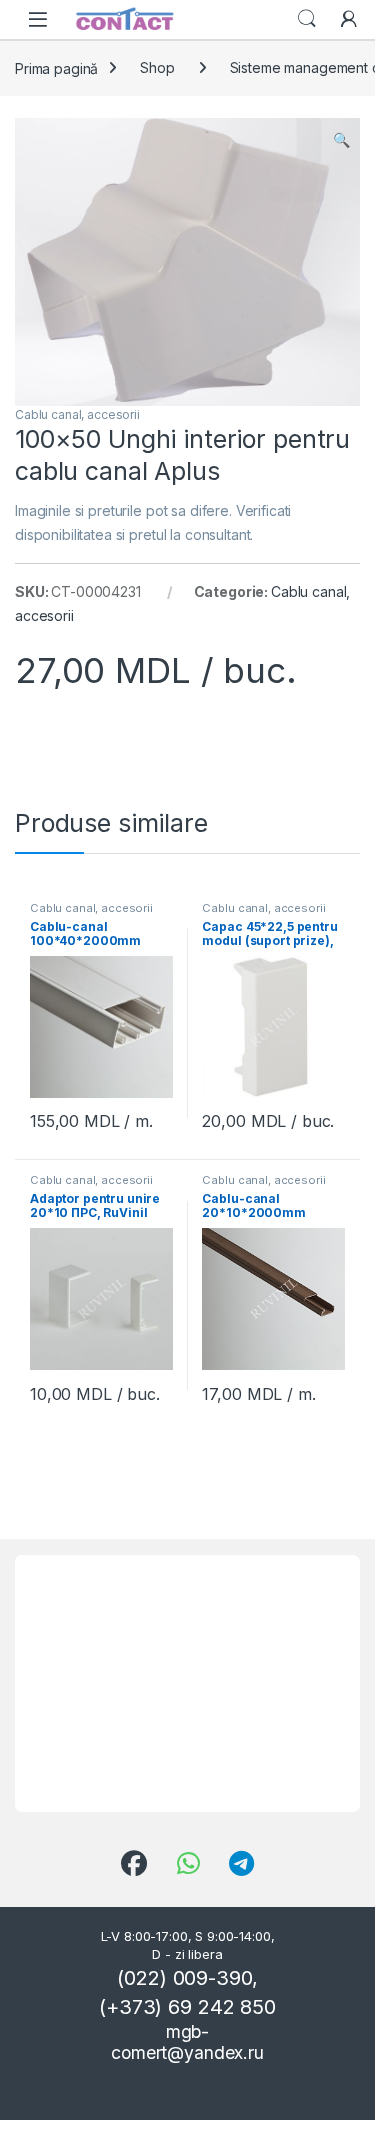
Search (307, 19)
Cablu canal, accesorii (77, 414)
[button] (341, 140)
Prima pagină (56, 67)
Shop (157, 67)
